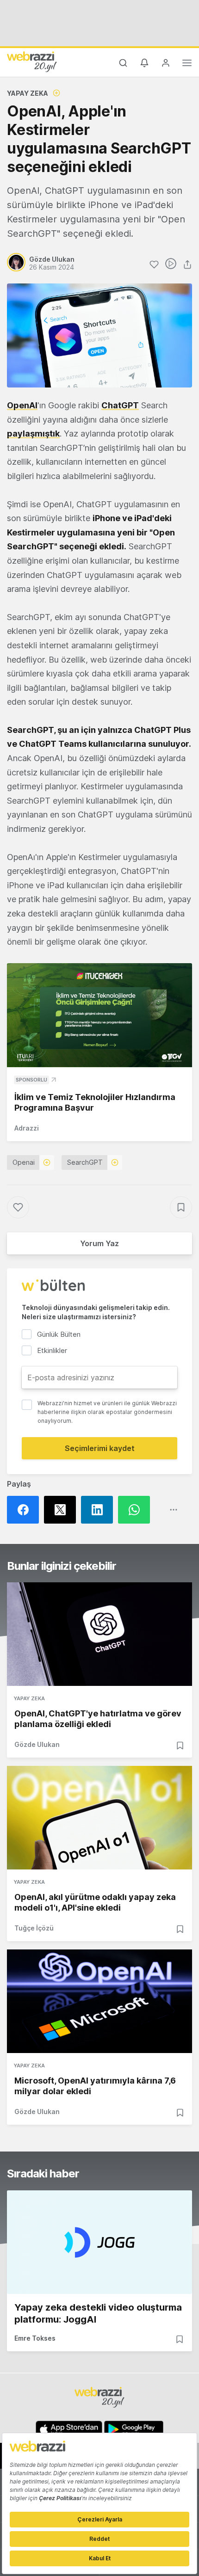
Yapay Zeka (28, 93)
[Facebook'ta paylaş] (25, 1510)
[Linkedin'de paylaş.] (99, 1510)
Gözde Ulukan (37, 1744)
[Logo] (32, 61)
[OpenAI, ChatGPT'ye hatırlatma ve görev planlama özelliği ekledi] (99, 1634)
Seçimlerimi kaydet (100, 1448)
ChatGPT (120, 405)
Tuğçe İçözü (34, 1928)
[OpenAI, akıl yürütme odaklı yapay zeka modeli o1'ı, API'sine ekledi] (99, 1818)
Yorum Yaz (99, 1243)
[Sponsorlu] (99, 1015)
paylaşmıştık (33, 433)
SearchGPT (85, 1162)
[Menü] (187, 64)
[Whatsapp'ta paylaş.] (137, 1510)
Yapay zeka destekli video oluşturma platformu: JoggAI (98, 2313)
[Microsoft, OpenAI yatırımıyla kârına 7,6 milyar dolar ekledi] (99, 2001)
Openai (24, 1162)
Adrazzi (27, 1128)
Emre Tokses (35, 2338)
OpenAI (22, 405)
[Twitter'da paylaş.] (62, 1510)
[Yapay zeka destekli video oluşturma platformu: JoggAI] (99, 2242)
